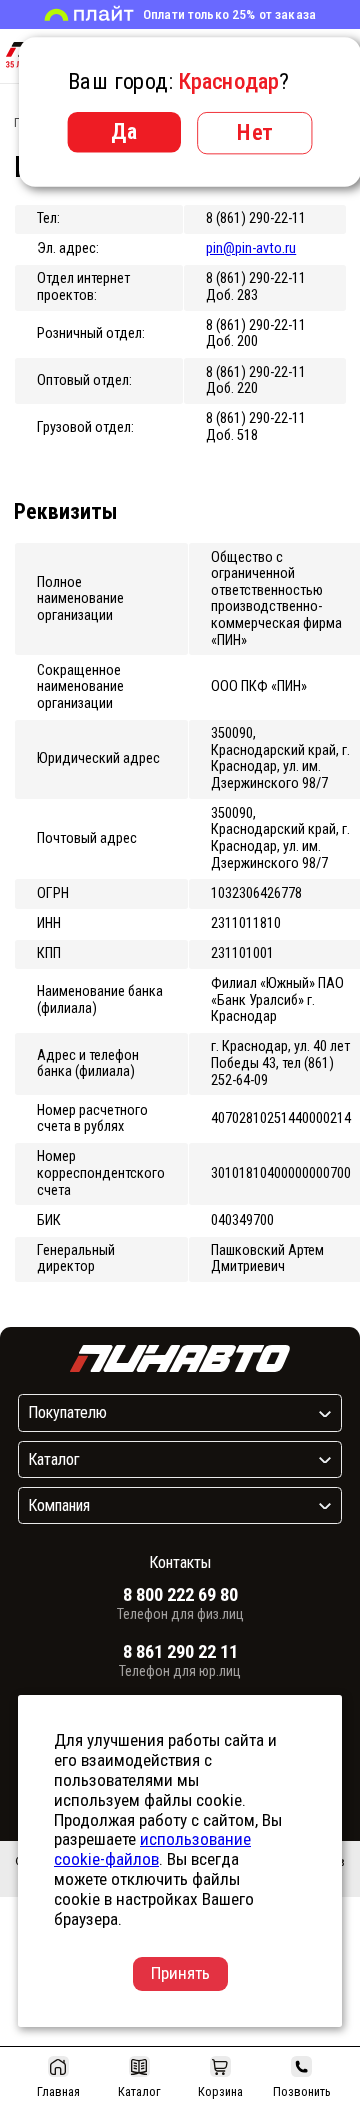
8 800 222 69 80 (180, 1595)
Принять (180, 1973)
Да (124, 131)
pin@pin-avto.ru (251, 248)
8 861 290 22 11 (180, 1652)
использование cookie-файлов (152, 1849)
